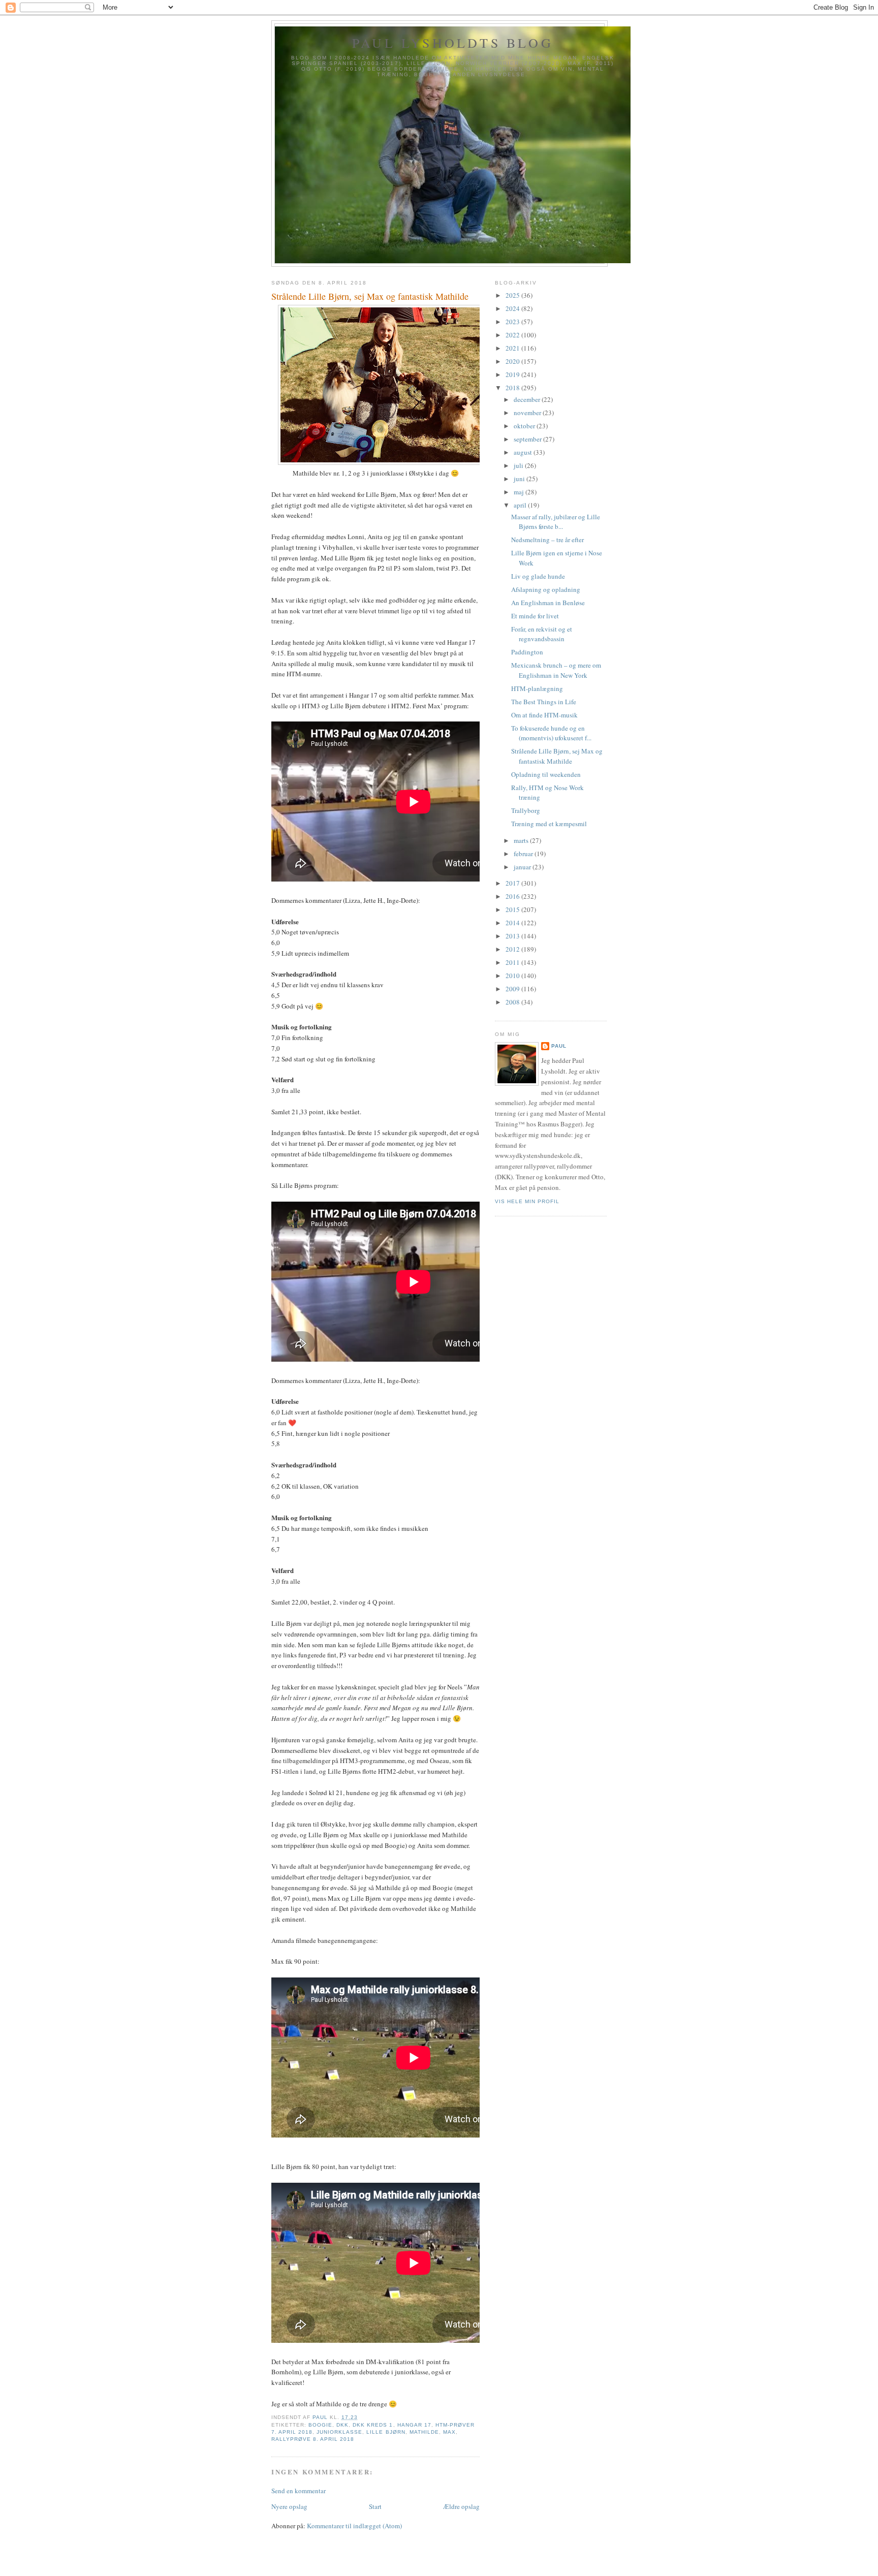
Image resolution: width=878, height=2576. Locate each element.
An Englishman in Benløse (548, 603)
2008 (513, 1002)
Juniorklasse (339, 2432)
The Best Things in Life (544, 702)
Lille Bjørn (386, 2432)
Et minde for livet (535, 616)
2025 (513, 295)
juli (519, 465)
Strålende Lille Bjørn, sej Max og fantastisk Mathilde (557, 756)
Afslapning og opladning (546, 589)
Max (449, 2432)
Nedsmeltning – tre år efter (547, 540)
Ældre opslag (461, 2506)
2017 (513, 883)
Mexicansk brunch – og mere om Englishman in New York (556, 670)
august (524, 452)
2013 (513, 936)
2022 (513, 335)
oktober (525, 426)
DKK (342, 2425)
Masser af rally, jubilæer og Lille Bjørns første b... (556, 522)
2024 (513, 308)
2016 (513, 896)
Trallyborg (526, 810)
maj (520, 492)
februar (524, 854)
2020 (513, 361)
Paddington (527, 652)
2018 (513, 388)
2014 (513, 923)
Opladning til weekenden (546, 774)
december (528, 399)
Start (375, 2506)
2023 (513, 322)
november (528, 413)
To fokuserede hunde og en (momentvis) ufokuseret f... (551, 733)
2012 (513, 949)
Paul (559, 1046)
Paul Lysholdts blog (453, 43)
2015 (513, 909)
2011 (513, 962)
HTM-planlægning (537, 688)
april (521, 505)
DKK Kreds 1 (373, 2425)
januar (523, 867)
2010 (513, 976)
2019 (513, 374)
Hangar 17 (414, 2425)
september (528, 439)
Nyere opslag (289, 2506)
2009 (513, 989)
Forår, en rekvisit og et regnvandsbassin (542, 634)
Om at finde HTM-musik (544, 715)
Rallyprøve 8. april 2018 (313, 2439)
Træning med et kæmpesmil (549, 824)
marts (522, 840)
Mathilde (424, 2432)
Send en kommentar (299, 2491)
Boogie (320, 2425)
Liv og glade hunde (538, 576)
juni (520, 479)
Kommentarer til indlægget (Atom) (354, 2526)
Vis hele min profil (527, 1201)
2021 (513, 348)
